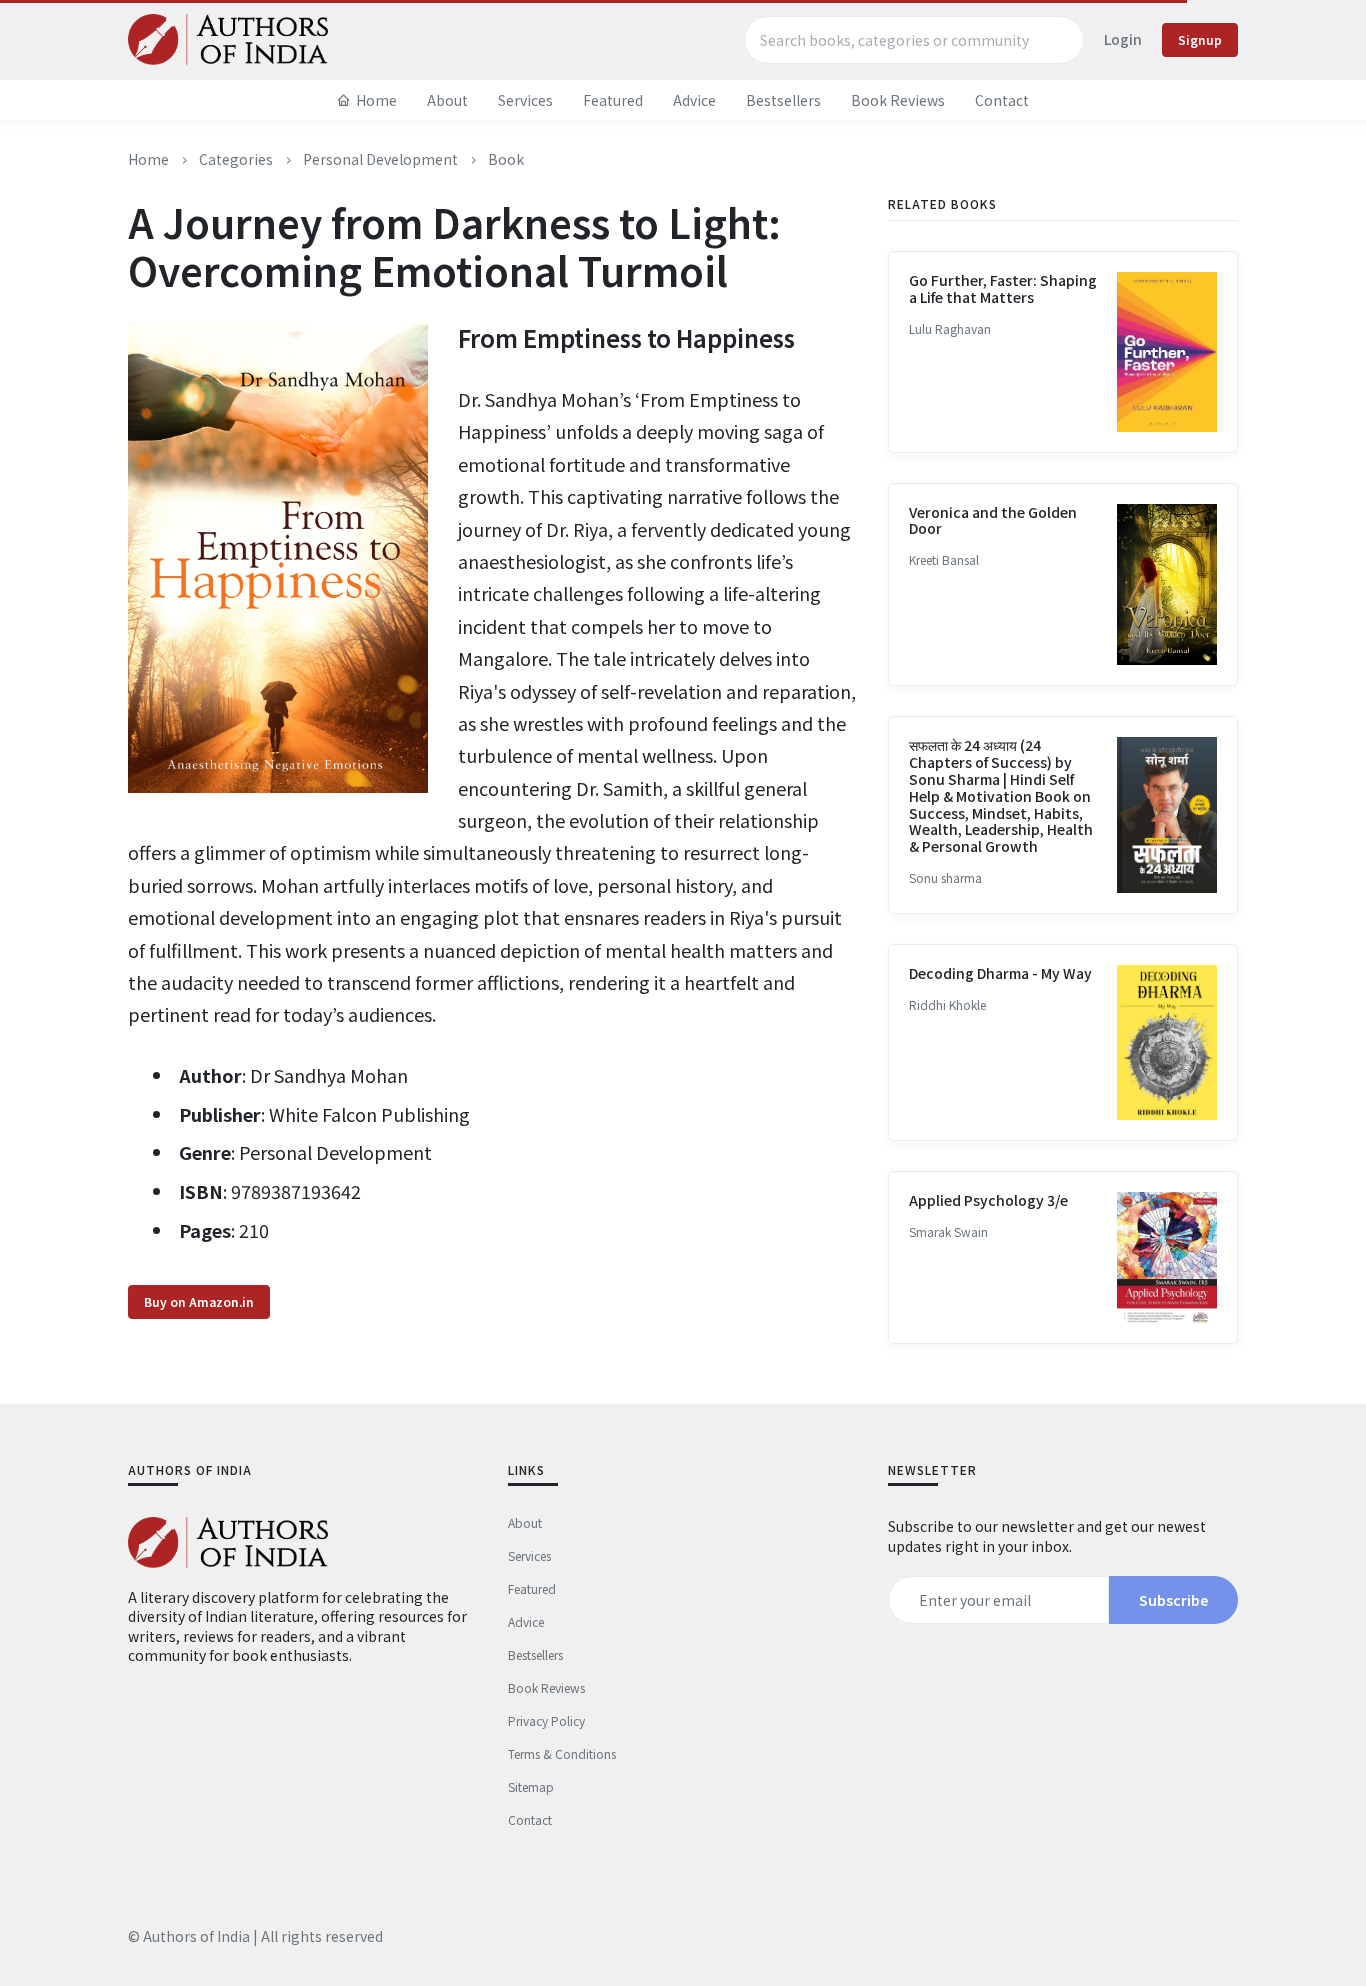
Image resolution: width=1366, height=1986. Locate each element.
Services (525, 100)
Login (1123, 39)
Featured (613, 100)
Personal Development (380, 159)
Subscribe (1173, 1600)
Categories (236, 159)
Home (376, 100)
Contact (1002, 100)
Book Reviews (898, 100)
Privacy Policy (546, 1720)
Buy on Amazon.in (199, 1301)
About (447, 100)
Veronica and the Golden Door (993, 520)
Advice (694, 100)
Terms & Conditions (562, 1753)
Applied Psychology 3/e (988, 1200)
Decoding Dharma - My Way (1000, 973)
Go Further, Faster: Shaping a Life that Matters (1003, 288)
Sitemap (531, 1786)
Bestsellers (783, 100)
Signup (1200, 39)
